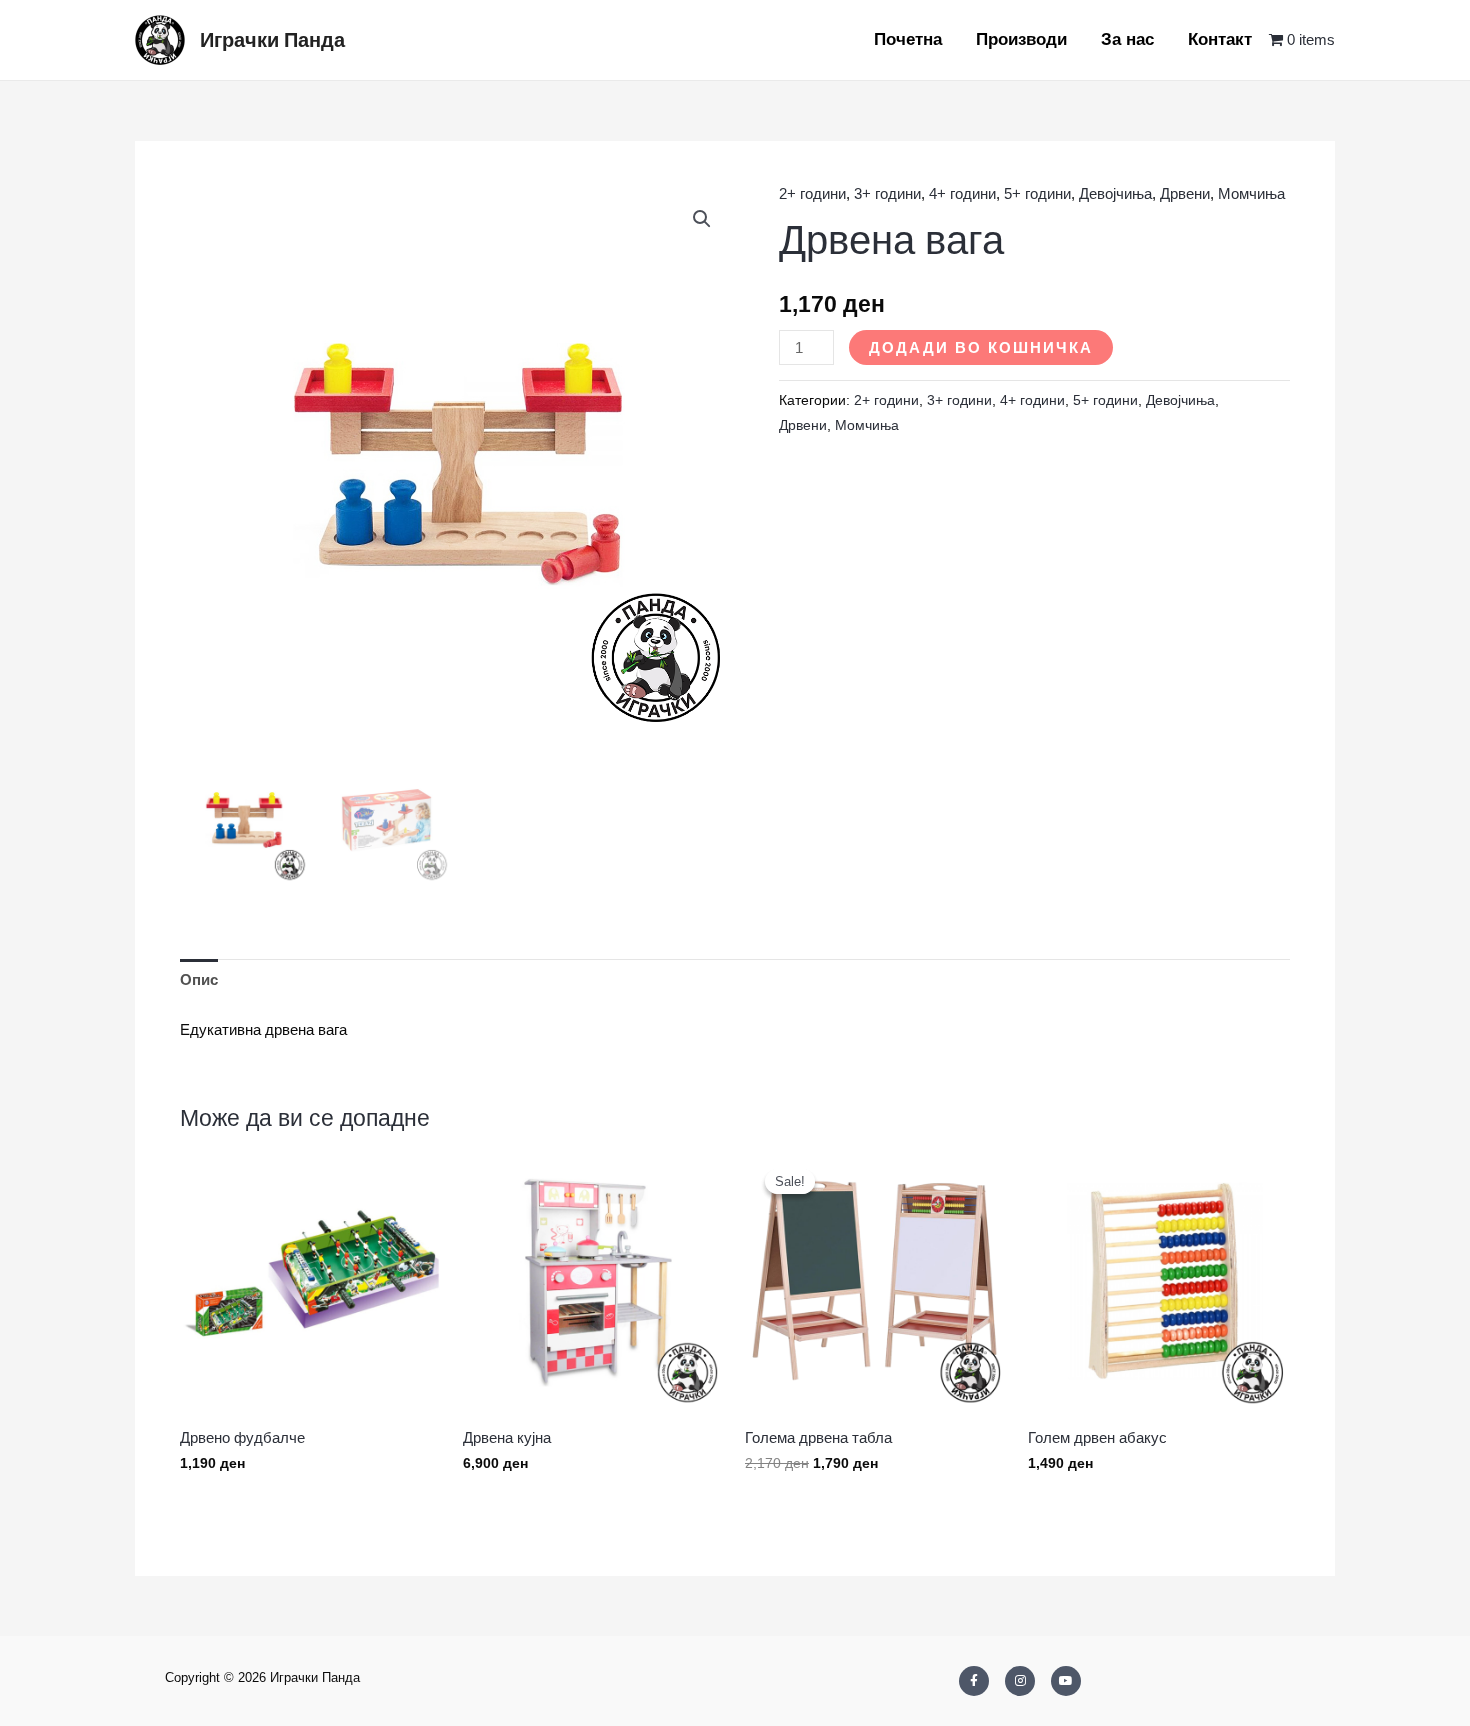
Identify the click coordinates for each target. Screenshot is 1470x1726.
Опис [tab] (199, 979)
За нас (1127, 39)
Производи (1021, 39)
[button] (702, 219)
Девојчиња (1115, 193)
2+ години (812, 193)
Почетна (908, 39)
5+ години (1037, 193)
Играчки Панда (272, 40)
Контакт (1220, 39)
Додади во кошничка (981, 347)
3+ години (887, 193)
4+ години (962, 193)
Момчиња (1251, 193)
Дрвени (1185, 193)
